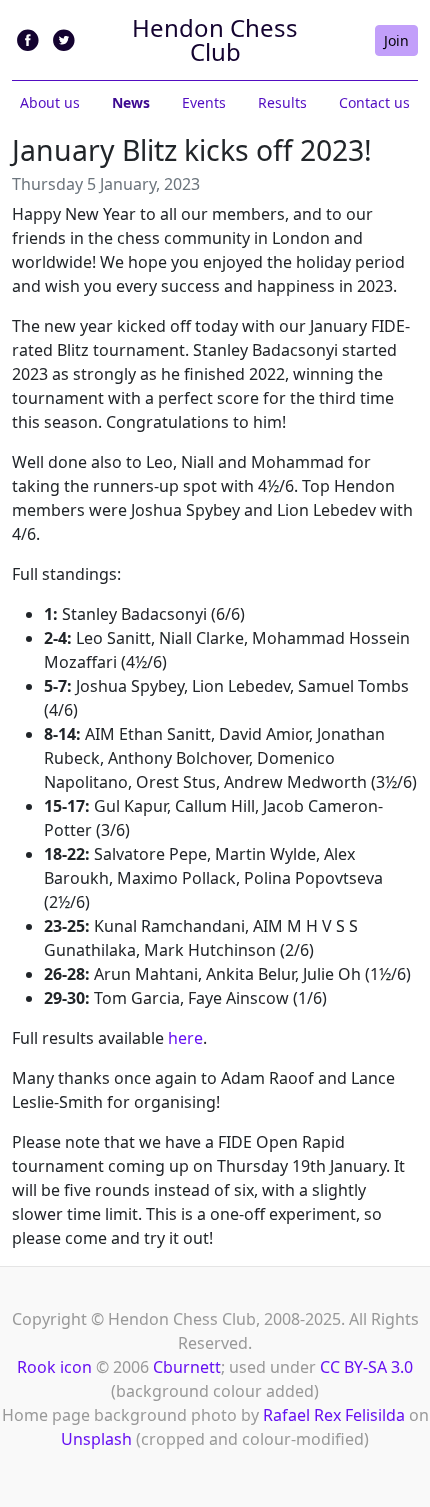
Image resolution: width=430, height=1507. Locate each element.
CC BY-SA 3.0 (366, 1367)
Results (282, 102)
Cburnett (187, 1367)
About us (50, 102)
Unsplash (96, 1439)
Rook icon (54, 1367)
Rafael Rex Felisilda (334, 1415)
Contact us (374, 102)
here (185, 1038)
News (131, 102)
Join (396, 40)
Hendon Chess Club (215, 39)
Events (204, 102)
